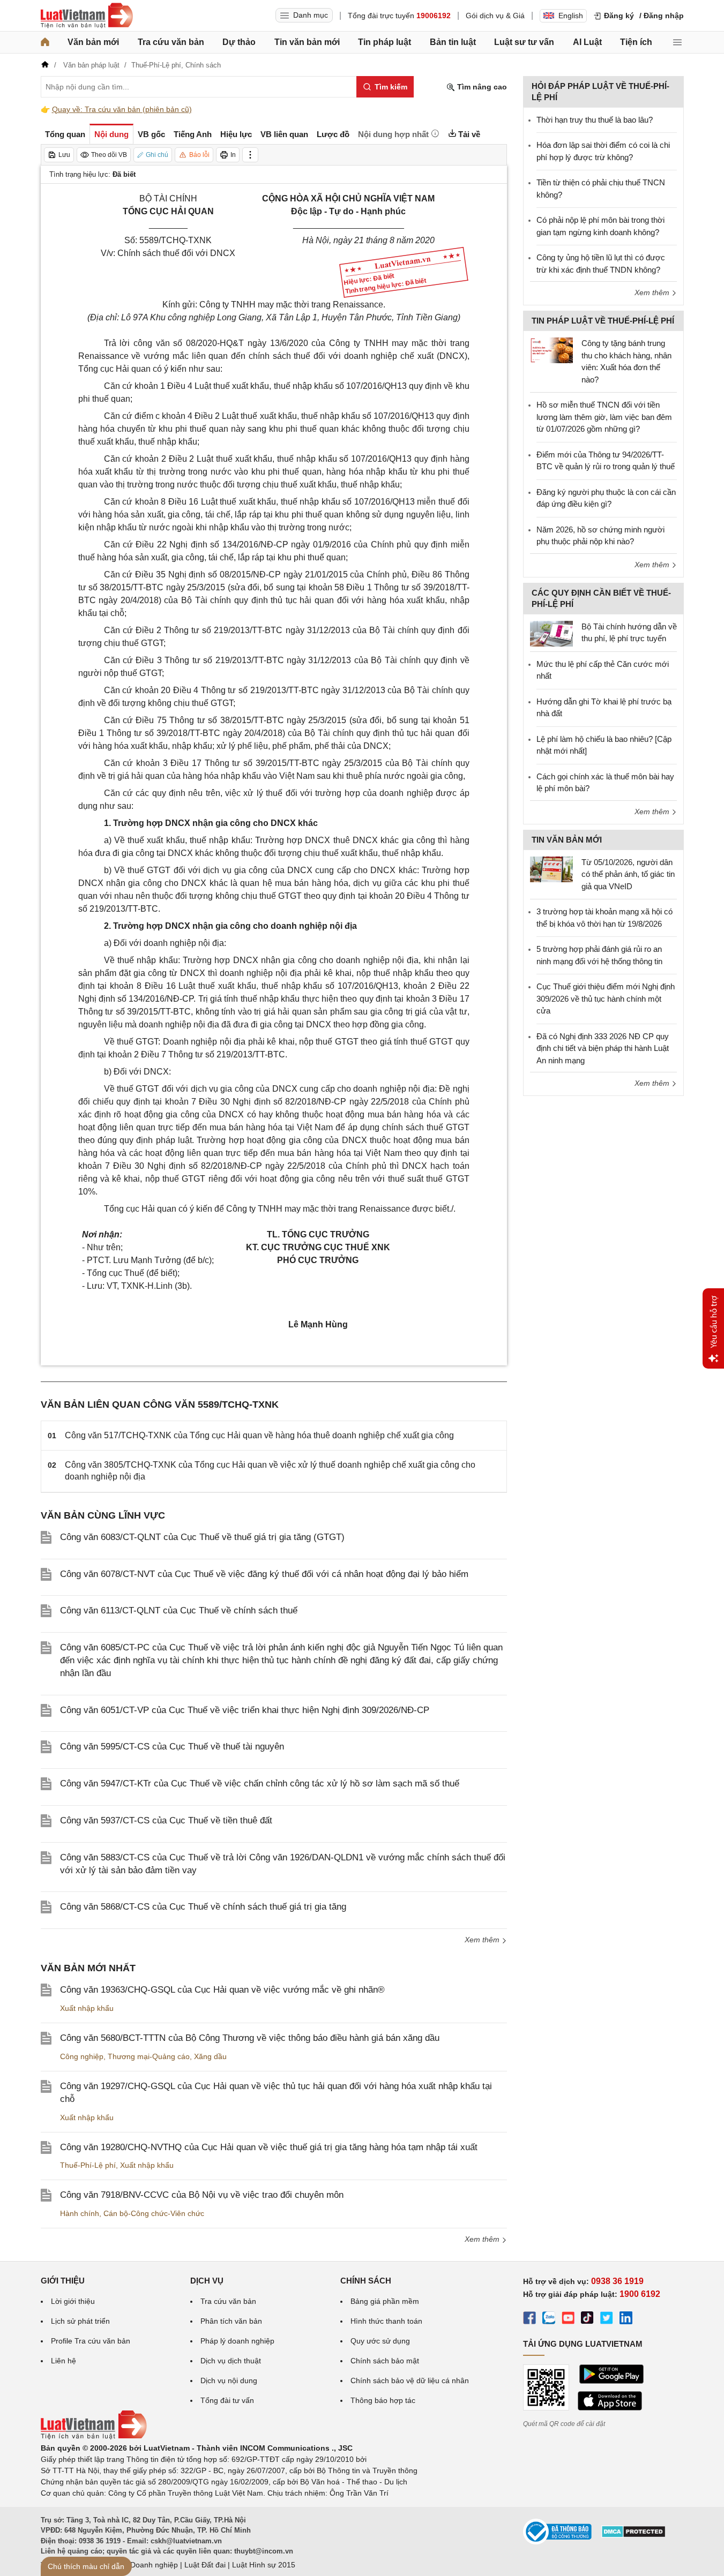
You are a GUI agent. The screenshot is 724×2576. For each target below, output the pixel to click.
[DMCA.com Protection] (633, 2535)
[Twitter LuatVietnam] (607, 2319)
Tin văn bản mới (307, 42)
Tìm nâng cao (481, 87)
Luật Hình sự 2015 (264, 2565)
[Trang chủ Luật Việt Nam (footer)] (94, 2437)
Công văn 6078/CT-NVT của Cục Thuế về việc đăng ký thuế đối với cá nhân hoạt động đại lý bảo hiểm (264, 1574)
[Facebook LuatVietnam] (529, 2319)
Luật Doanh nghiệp (145, 2565)
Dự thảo (239, 42)
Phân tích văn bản (231, 2321)
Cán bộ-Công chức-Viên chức (154, 2213)
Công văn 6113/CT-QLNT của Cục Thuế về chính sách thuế (179, 1610)
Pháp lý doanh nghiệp (237, 2341)
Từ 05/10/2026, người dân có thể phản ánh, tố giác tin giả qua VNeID (628, 874)
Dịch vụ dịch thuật (231, 2361)
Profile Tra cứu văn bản (91, 2341)
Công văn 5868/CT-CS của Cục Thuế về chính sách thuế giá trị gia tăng (203, 1907)
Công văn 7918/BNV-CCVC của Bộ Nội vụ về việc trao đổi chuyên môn (202, 2195)
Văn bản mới (93, 42)
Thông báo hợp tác (383, 2400)
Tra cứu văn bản (171, 42)
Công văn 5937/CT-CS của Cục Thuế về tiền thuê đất (166, 1820)
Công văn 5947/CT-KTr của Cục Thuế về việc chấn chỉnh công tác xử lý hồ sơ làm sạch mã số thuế (260, 1783)
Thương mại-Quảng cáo (149, 2056)
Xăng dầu (210, 2056)
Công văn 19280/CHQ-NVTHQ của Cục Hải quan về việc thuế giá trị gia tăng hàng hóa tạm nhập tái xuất (269, 2147)
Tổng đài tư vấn (227, 2400)
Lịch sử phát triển (80, 2321)
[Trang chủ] (45, 42)
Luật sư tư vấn (524, 42)
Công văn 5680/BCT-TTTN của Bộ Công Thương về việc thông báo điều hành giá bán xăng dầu (250, 2038)
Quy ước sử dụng (380, 2341)
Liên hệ (64, 2361)
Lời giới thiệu (73, 2301)
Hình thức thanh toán (386, 2321)
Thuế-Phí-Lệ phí (88, 2165)
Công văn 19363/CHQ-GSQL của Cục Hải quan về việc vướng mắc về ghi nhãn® (222, 1990)
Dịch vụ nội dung (229, 2380)
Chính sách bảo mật (385, 2361)
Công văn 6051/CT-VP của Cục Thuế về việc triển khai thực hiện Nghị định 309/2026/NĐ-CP (245, 1710)
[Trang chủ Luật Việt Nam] (87, 16)
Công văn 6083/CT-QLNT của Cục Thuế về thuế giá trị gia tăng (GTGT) (202, 1537)
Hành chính (80, 2213)
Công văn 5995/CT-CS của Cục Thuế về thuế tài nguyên (172, 1747)
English (571, 16)
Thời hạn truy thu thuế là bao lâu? (595, 120)
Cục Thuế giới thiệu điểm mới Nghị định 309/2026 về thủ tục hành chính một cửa (606, 998)
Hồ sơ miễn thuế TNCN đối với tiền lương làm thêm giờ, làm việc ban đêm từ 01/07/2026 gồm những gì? (604, 417)
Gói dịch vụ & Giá (495, 16)
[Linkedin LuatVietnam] (626, 2319)
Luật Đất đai (205, 2565)
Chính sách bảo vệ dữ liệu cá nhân (410, 2380)
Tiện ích (636, 42)
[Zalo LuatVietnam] (549, 2319)
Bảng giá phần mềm (385, 2301)
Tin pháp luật (385, 42)
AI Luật (587, 42)
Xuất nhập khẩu (87, 2008)
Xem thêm (483, 1940)
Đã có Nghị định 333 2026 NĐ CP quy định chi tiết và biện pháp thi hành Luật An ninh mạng (603, 1048)
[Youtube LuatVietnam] (568, 2319)
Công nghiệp (82, 2056)
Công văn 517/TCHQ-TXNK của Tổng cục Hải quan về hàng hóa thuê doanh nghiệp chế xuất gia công (259, 1435)
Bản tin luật (453, 42)
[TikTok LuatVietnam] (587, 2319)
